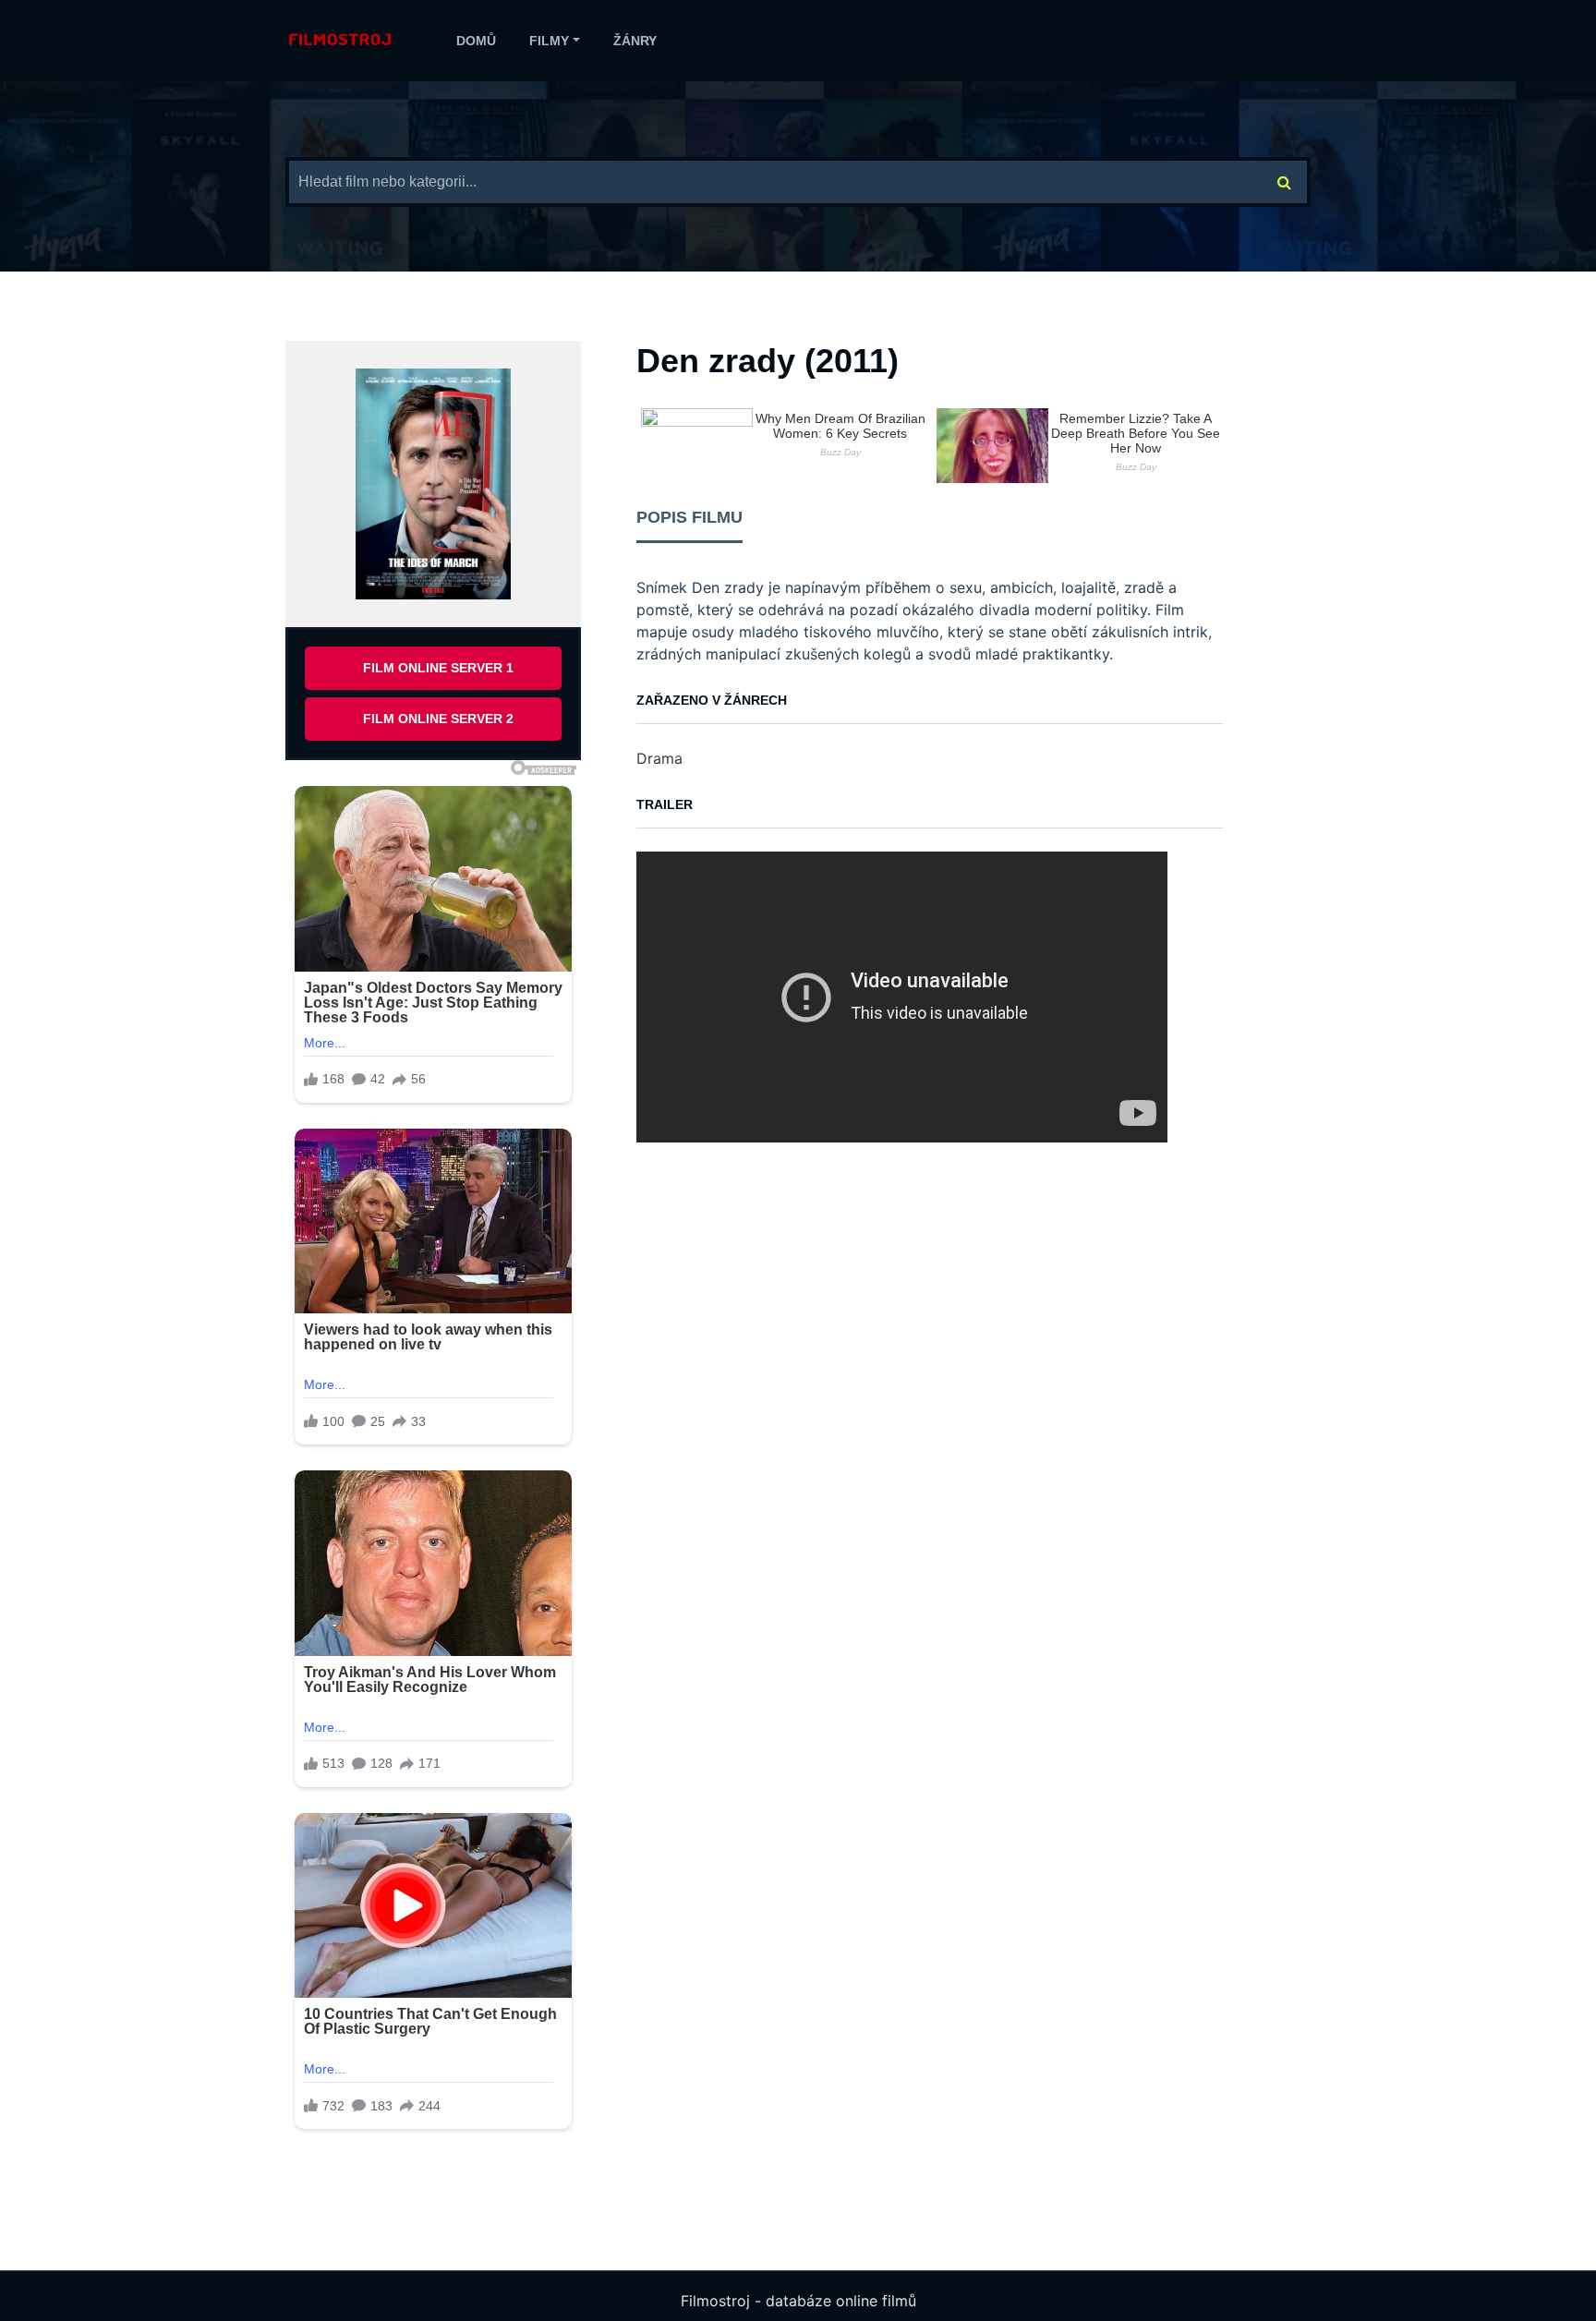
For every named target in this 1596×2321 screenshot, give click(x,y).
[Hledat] (1285, 182)
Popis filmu (689, 517)
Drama (659, 758)
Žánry (635, 41)
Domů (476, 41)
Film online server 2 (438, 719)
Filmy (549, 41)
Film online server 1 (438, 668)
